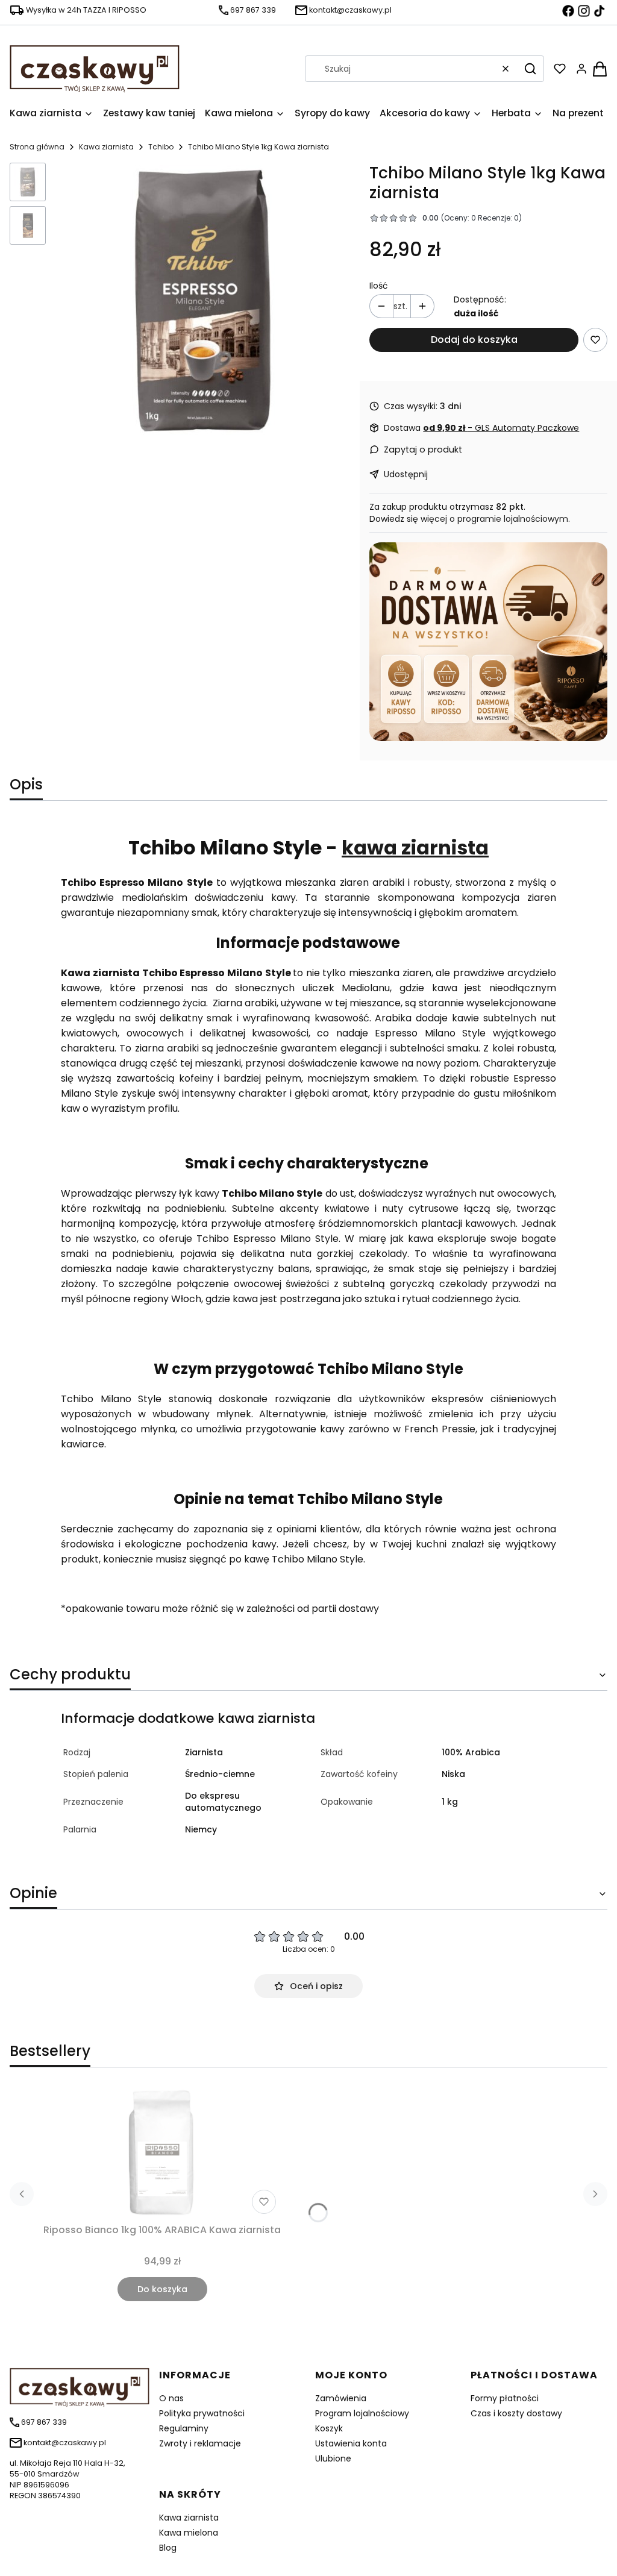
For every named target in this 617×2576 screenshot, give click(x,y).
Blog (168, 2548)
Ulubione (333, 2458)
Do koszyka (162, 2289)
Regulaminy (184, 2428)
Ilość (379, 286)
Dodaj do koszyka (474, 340)
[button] (530, 69)
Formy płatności (505, 2398)
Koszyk (329, 2428)
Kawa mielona (189, 2533)
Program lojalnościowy (362, 2413)
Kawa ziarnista (106, 147)
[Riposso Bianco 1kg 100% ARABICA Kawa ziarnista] (162, 2153)
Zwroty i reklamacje (200, 2443)
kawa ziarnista (415, 848)
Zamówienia (341, 2398)
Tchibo (161, 147)
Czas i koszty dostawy (516, 2413)
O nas (171, 2398)
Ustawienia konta (351, 2443)
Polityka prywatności (202, 2413)
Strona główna (37, 147)
